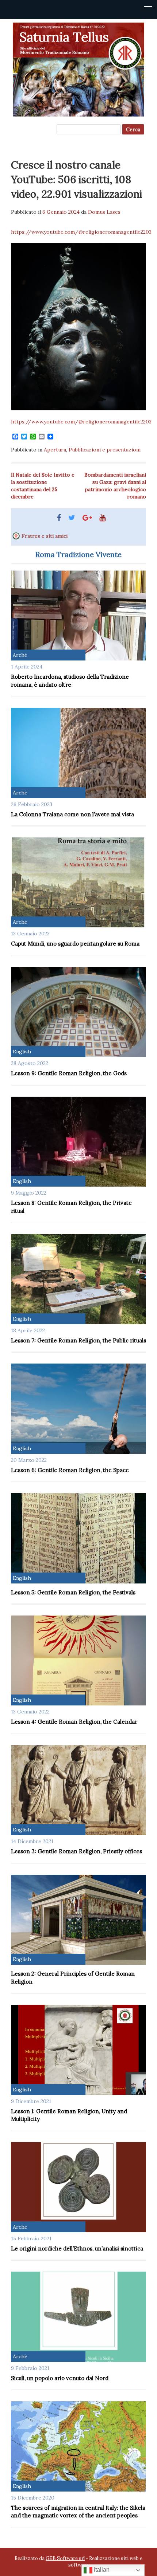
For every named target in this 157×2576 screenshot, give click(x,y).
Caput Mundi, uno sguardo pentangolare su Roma (75, 944)
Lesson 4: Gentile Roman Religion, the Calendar (74, 1722)
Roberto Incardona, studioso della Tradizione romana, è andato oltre (70, 681)
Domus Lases (104, 212)
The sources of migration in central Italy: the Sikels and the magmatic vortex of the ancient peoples (78, 2512)
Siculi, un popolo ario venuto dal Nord (60, 2378)
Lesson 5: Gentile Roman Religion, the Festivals (73, 1592)
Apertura (55, 450)
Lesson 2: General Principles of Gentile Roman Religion (73, 1977)
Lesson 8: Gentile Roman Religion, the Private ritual (71, 1207)
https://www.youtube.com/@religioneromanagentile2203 (81, 232)
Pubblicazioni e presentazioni (105, 450)
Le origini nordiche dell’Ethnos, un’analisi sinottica (77, 2248)
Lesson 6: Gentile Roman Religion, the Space (70, 1470)
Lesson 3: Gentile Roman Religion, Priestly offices (76, 1851)
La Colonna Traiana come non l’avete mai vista (72, 814)
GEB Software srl (65, 2558)
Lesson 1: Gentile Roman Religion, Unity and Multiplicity (69, 2115)
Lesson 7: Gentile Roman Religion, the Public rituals (78, 1340)
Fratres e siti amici (45, 536)
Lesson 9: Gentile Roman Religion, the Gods (69, 1073)
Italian (101, 2570)
